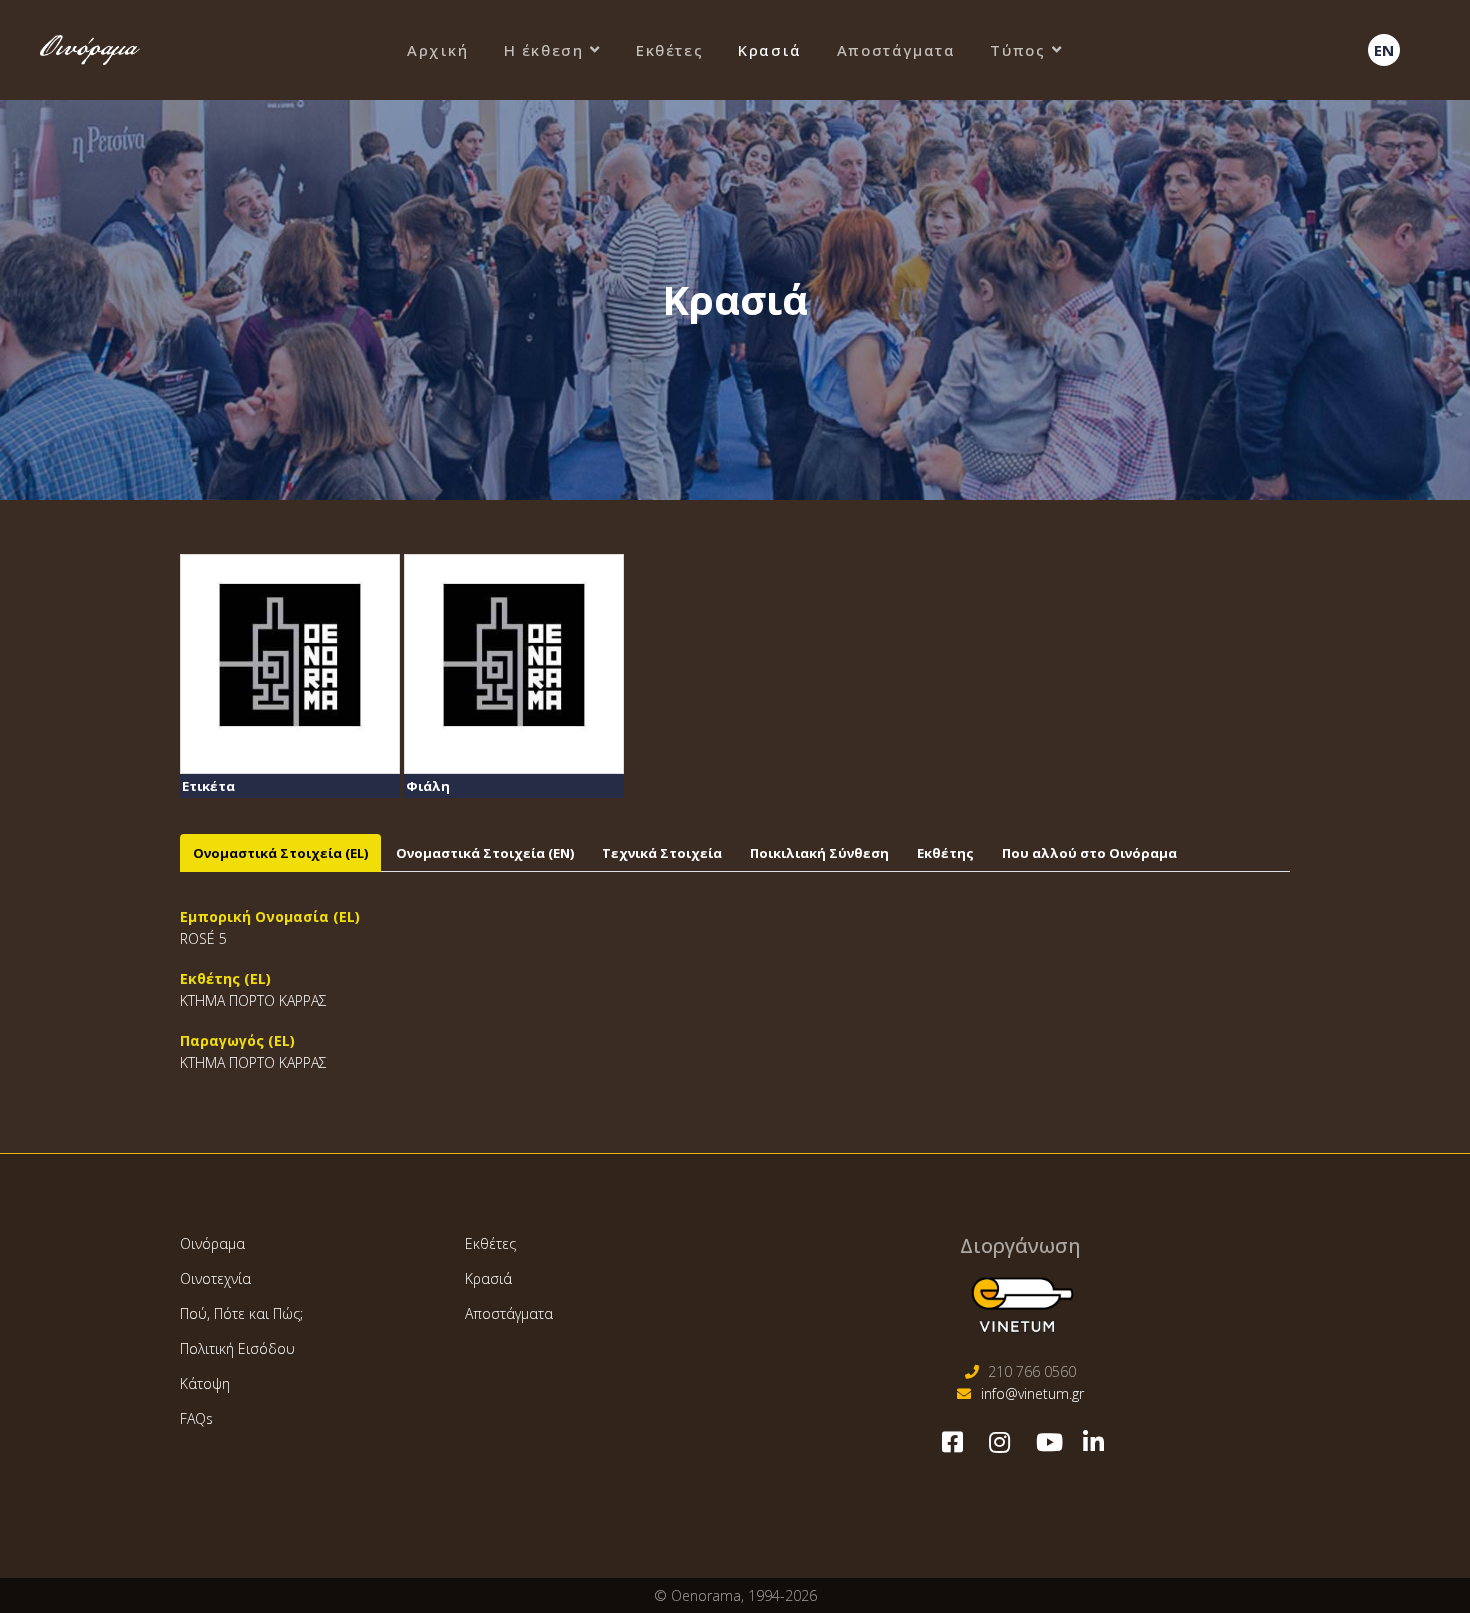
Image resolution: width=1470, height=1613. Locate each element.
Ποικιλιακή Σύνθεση (819, 853)
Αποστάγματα (896, 50)
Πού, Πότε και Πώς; (241, 1313)
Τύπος (1017, 50)
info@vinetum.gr (1032, 1393)
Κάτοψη (205, 1383)
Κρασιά (770, 50)
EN (1384, 50)
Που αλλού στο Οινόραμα (1089, 853)
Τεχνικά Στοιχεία (662, 853)
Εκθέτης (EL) (225, 978)
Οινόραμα (212, 1243)
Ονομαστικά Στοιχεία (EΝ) (485, 853)
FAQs (196, 1418)
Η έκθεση (544, 50)
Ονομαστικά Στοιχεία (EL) (280, 853)
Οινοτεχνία (215, 1278)
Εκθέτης (945, 853)
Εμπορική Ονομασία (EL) (270, 916)
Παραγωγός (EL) (237, 1040)
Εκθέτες (669, 50)
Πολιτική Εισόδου (237, 1348)
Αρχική (438, 50)
